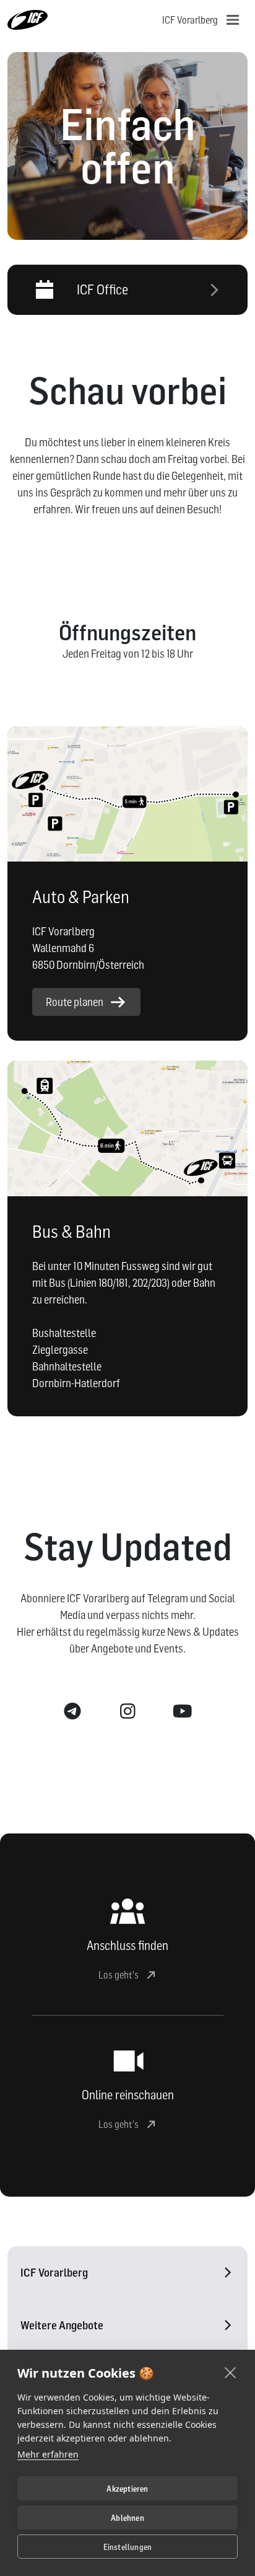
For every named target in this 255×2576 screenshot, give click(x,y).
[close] (231, 2372)
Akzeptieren (127, 2489)
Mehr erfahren (48, 2454)
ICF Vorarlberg (54, 2273)
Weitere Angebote (62, 2325)
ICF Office (102, 289)
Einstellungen (128, 2547)
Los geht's (119, 1975)
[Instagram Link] (128, 1712)
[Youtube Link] (183, 1712)
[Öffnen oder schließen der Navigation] (233, 20)
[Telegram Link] (73, 1712)
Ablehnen (127, 2518)
